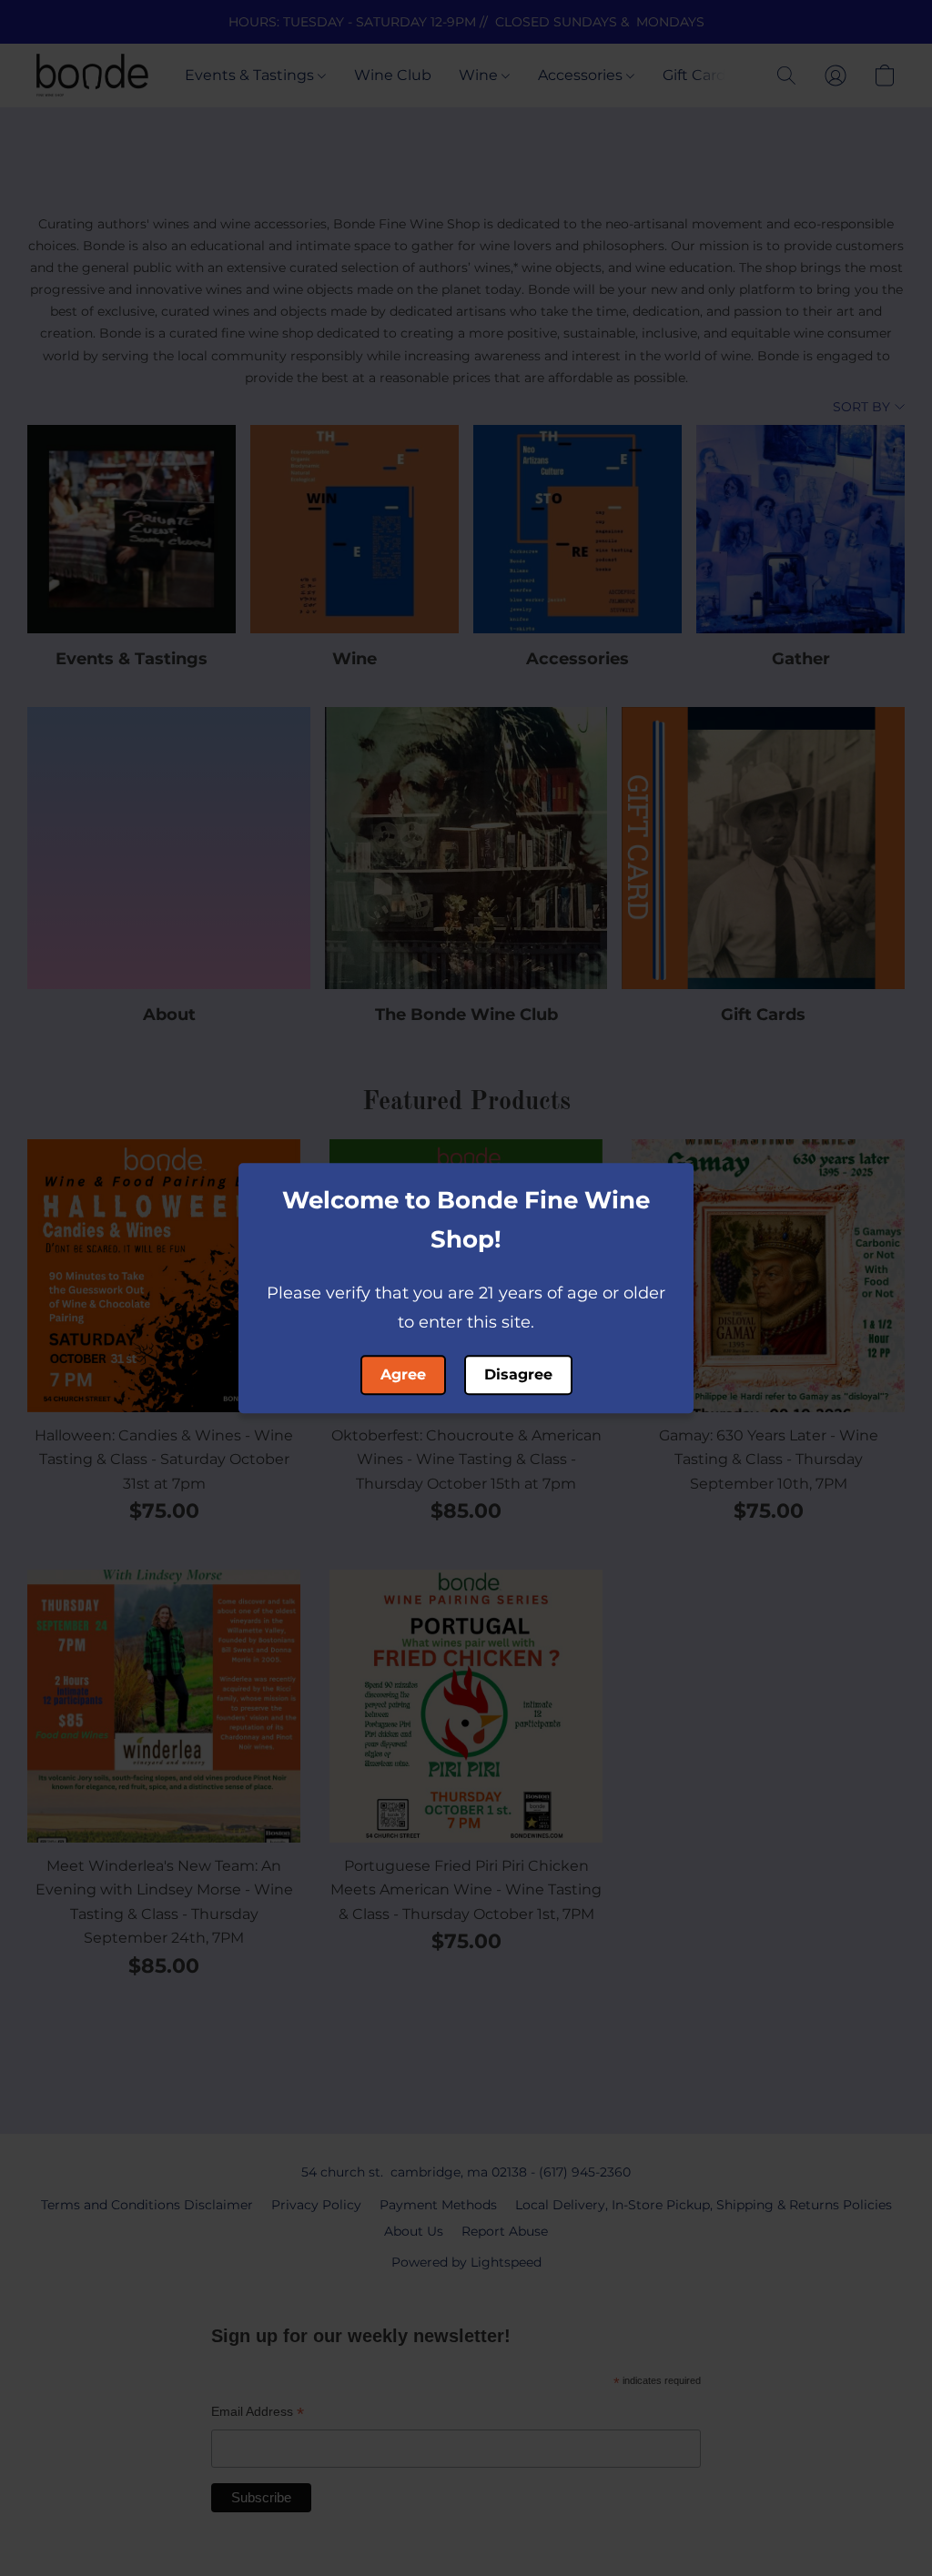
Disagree (518, 1374)
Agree (403, 1374)
